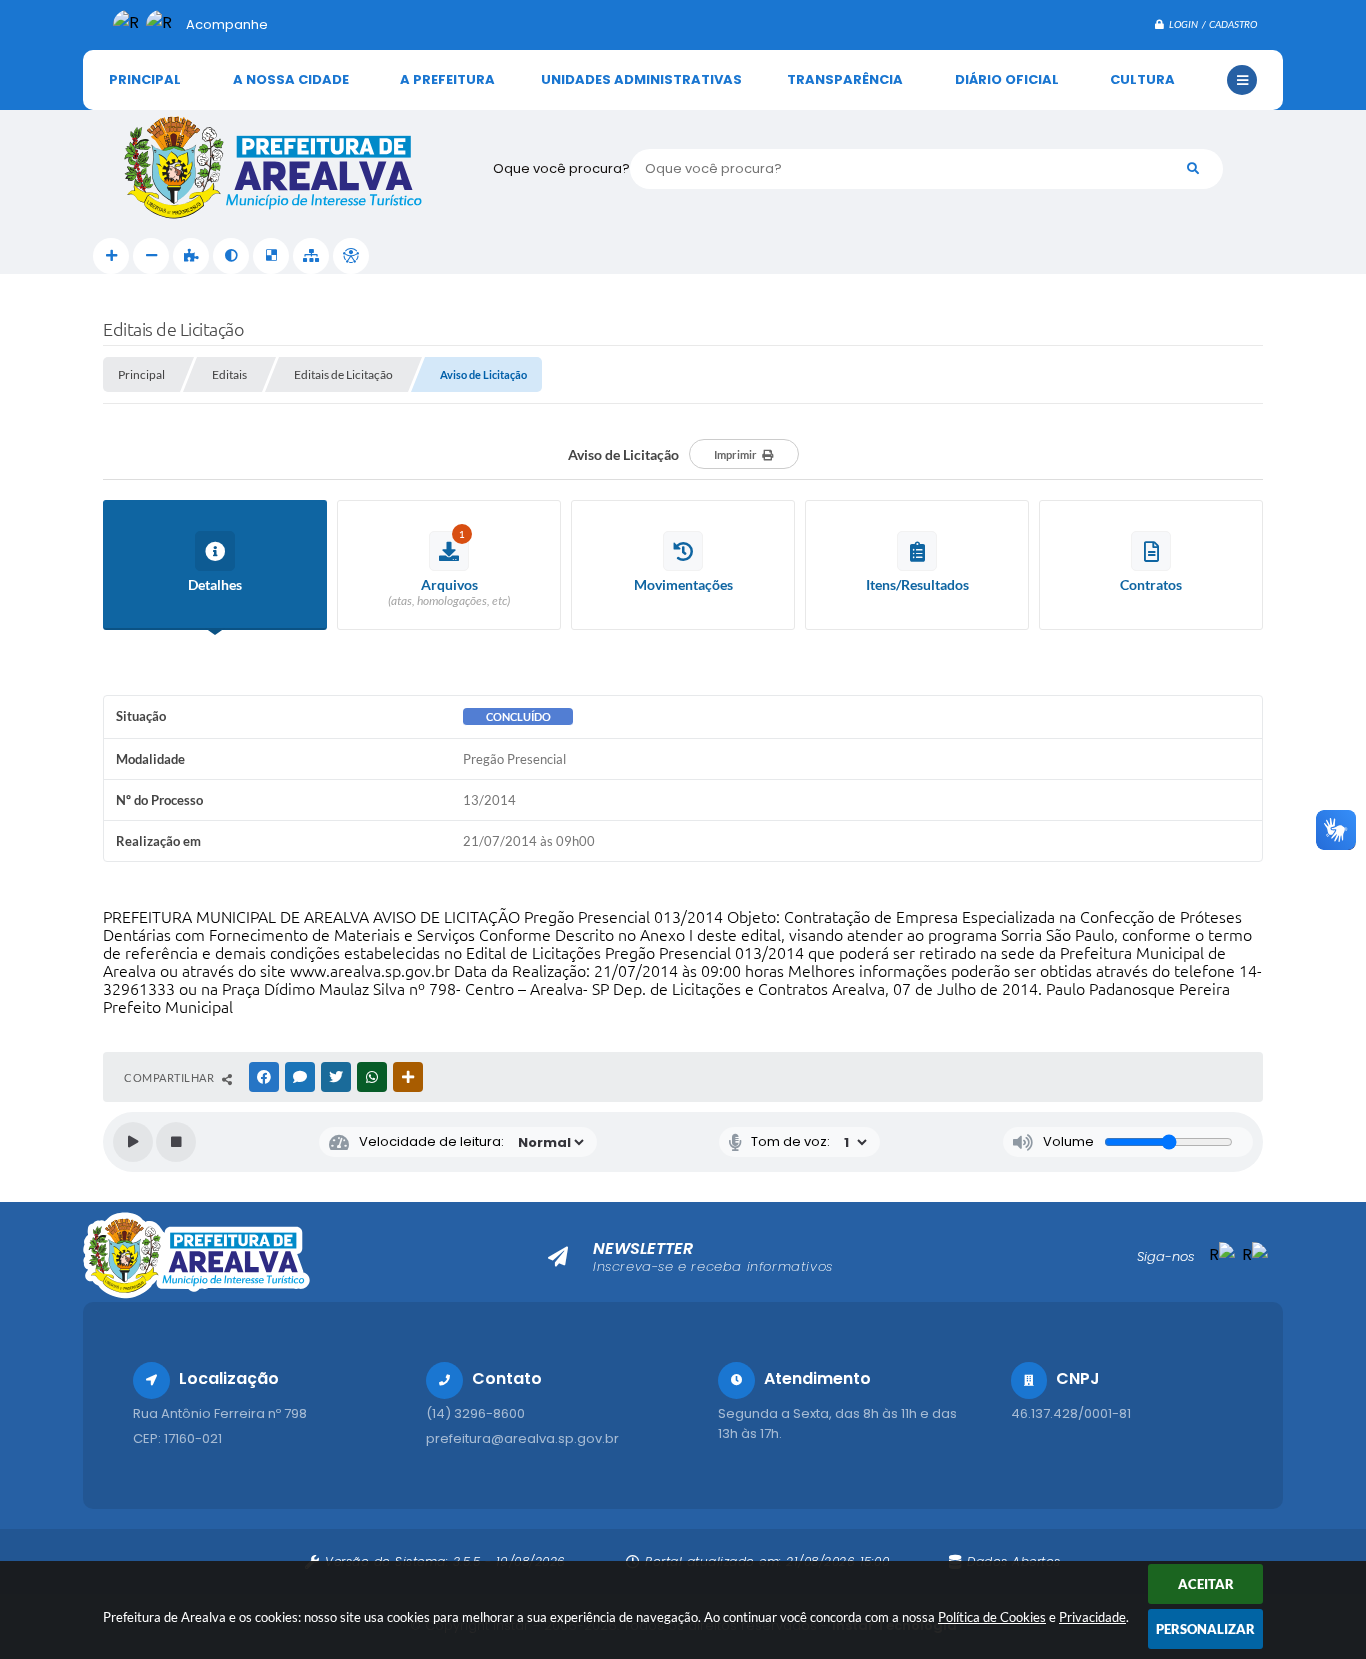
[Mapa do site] (311, 256)
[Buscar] (1193, 169)
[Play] (133, 1142)
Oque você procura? (561, 168)
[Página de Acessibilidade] (351, 256)
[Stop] (176, 1142)
